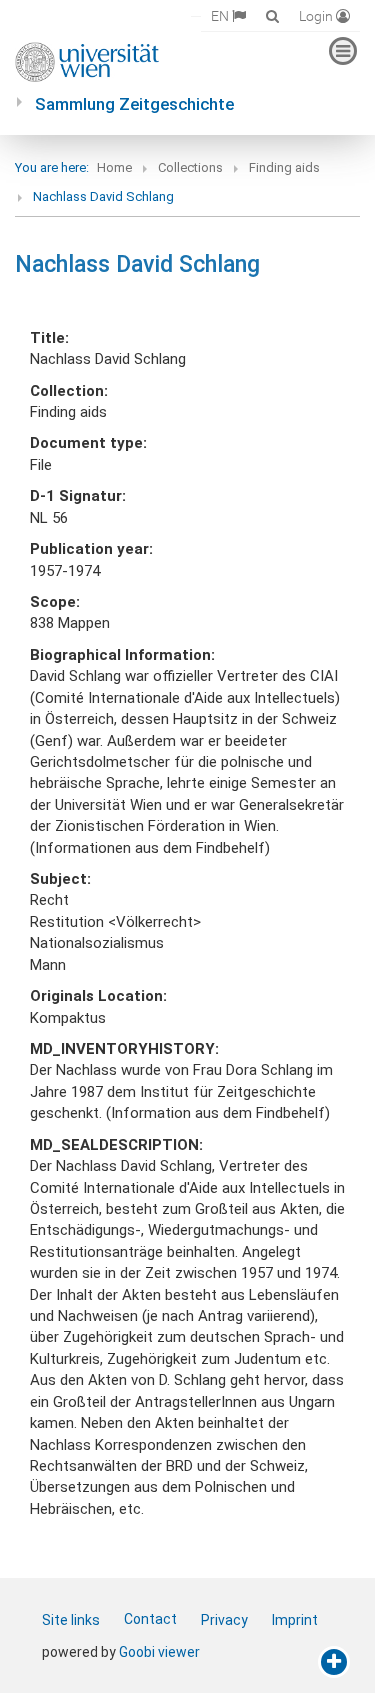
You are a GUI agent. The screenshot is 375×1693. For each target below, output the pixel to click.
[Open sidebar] (334, 1662)
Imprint (295, 1620)
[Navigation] (343, 51)
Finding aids (284, 167)
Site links (71, 1620)
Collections (190, 167)
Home (114, 167)
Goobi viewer (159, 1652)
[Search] (272, 15)
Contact (150, 1619)
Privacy (224, 1620)
